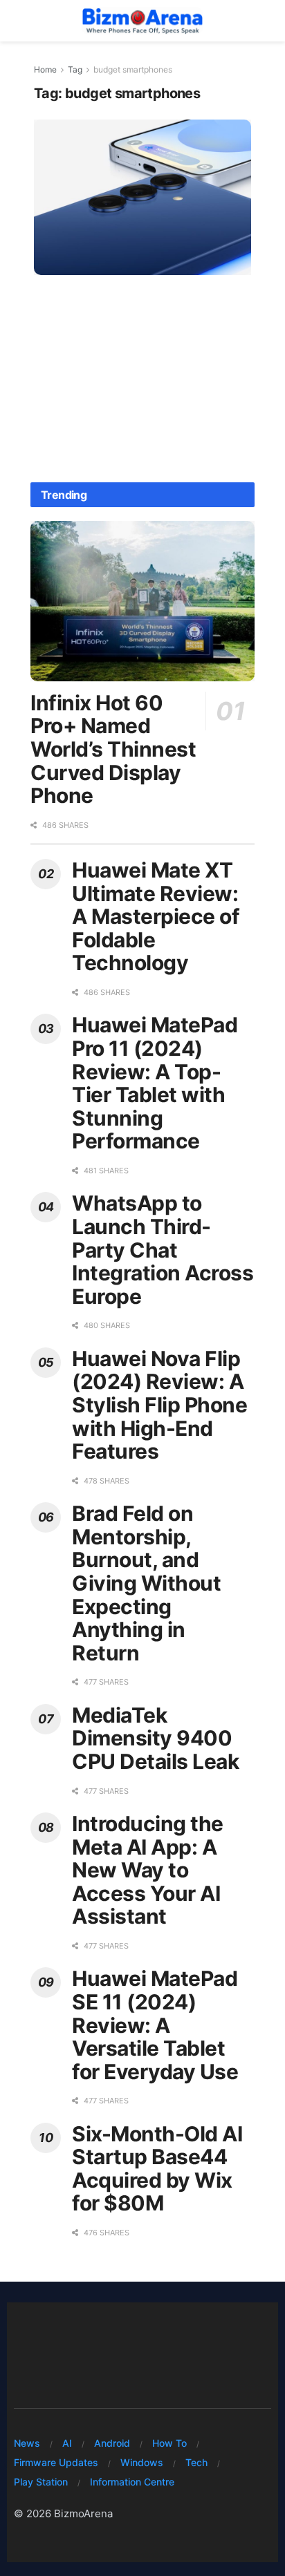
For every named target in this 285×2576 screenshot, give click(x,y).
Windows (142, 2462)
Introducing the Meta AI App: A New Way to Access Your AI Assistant (148, 1870)
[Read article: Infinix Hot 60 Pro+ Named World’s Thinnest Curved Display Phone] (142, 601)
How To (169, 2443)
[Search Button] (264, 21)
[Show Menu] (20, 21)
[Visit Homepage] (142, 21)
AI (67, 2443)
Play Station (41, 2482)
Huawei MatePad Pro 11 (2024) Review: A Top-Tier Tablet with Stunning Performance (155, 1083)
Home (45, 69)
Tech (196, 2462)
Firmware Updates (56, 2462)
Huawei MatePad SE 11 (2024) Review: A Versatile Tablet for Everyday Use (155, 2025)
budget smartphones (133, 69)
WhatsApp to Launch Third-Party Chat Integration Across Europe (163, 1249)
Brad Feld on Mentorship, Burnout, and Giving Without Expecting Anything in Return (146, 1583)
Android (112, 2443)
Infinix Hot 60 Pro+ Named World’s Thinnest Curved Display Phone (113, 749)
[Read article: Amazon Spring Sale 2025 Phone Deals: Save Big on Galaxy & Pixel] (142, 197)
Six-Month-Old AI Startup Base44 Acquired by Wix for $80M (157, 2169)
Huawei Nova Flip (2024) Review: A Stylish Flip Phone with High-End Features (159, 1405)
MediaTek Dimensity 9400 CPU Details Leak (155, 1738)
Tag (75, 69)
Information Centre (132, 2482)
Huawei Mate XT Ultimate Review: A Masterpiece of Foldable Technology (156, 916)
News (27, 2443)
